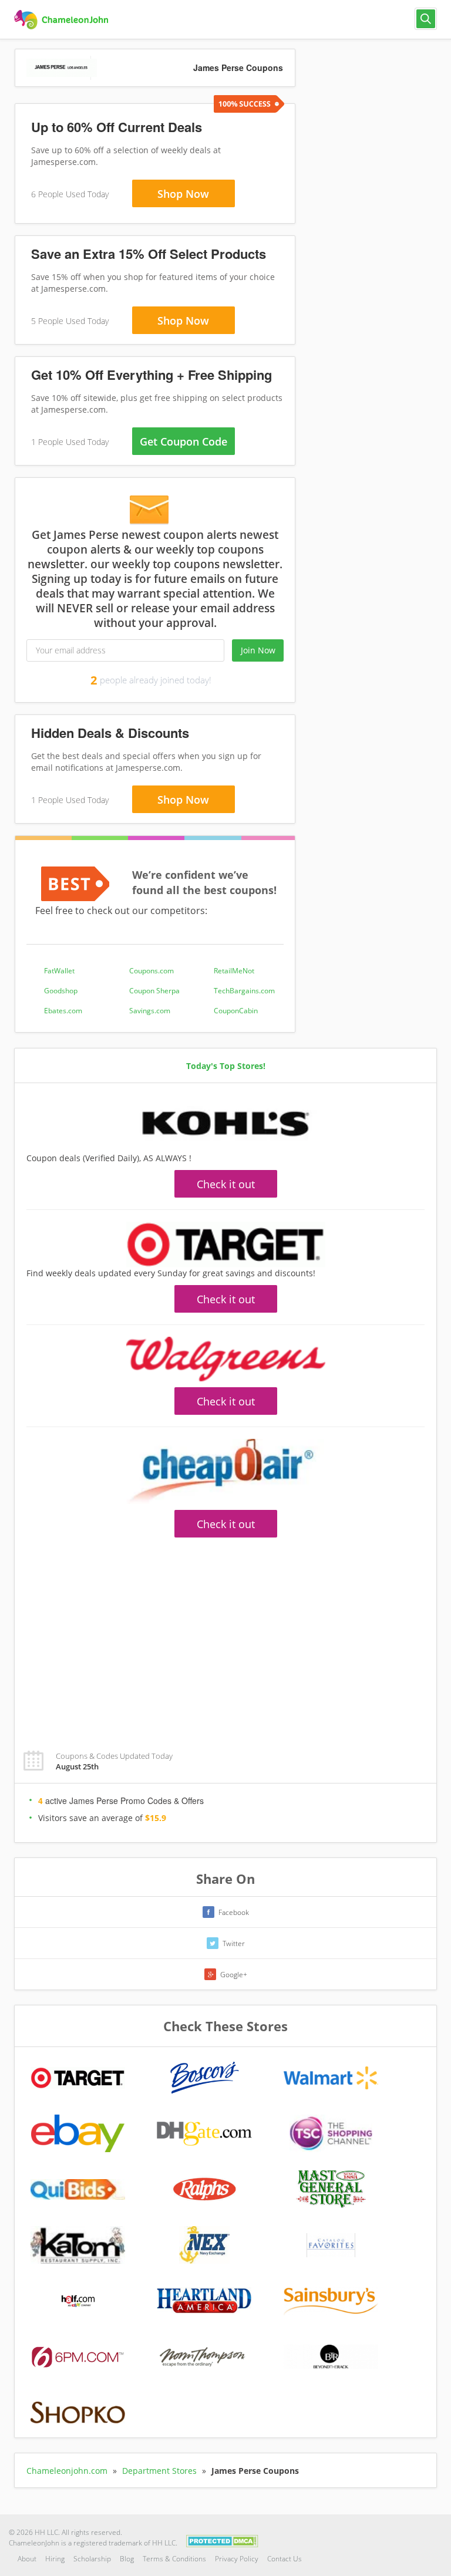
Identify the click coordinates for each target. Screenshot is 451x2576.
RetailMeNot (234, 971)
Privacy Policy (237, 2559)
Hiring (55, 2559)
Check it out (226, 1184)
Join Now (258, 650)
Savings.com (150, 1011)
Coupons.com (152, 971)
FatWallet (59, 971)
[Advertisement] (225, 1637)
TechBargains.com (244, 991)
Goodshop (61, 991)
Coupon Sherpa (154, 991)
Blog (127, 2559)
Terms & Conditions (174, 2559)
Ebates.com (63, 1011)
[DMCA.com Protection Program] (222, 2540)
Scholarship (92, 2559)
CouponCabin (236, 1011)
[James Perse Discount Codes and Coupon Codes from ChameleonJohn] (63, 20)
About (27, 2559)
